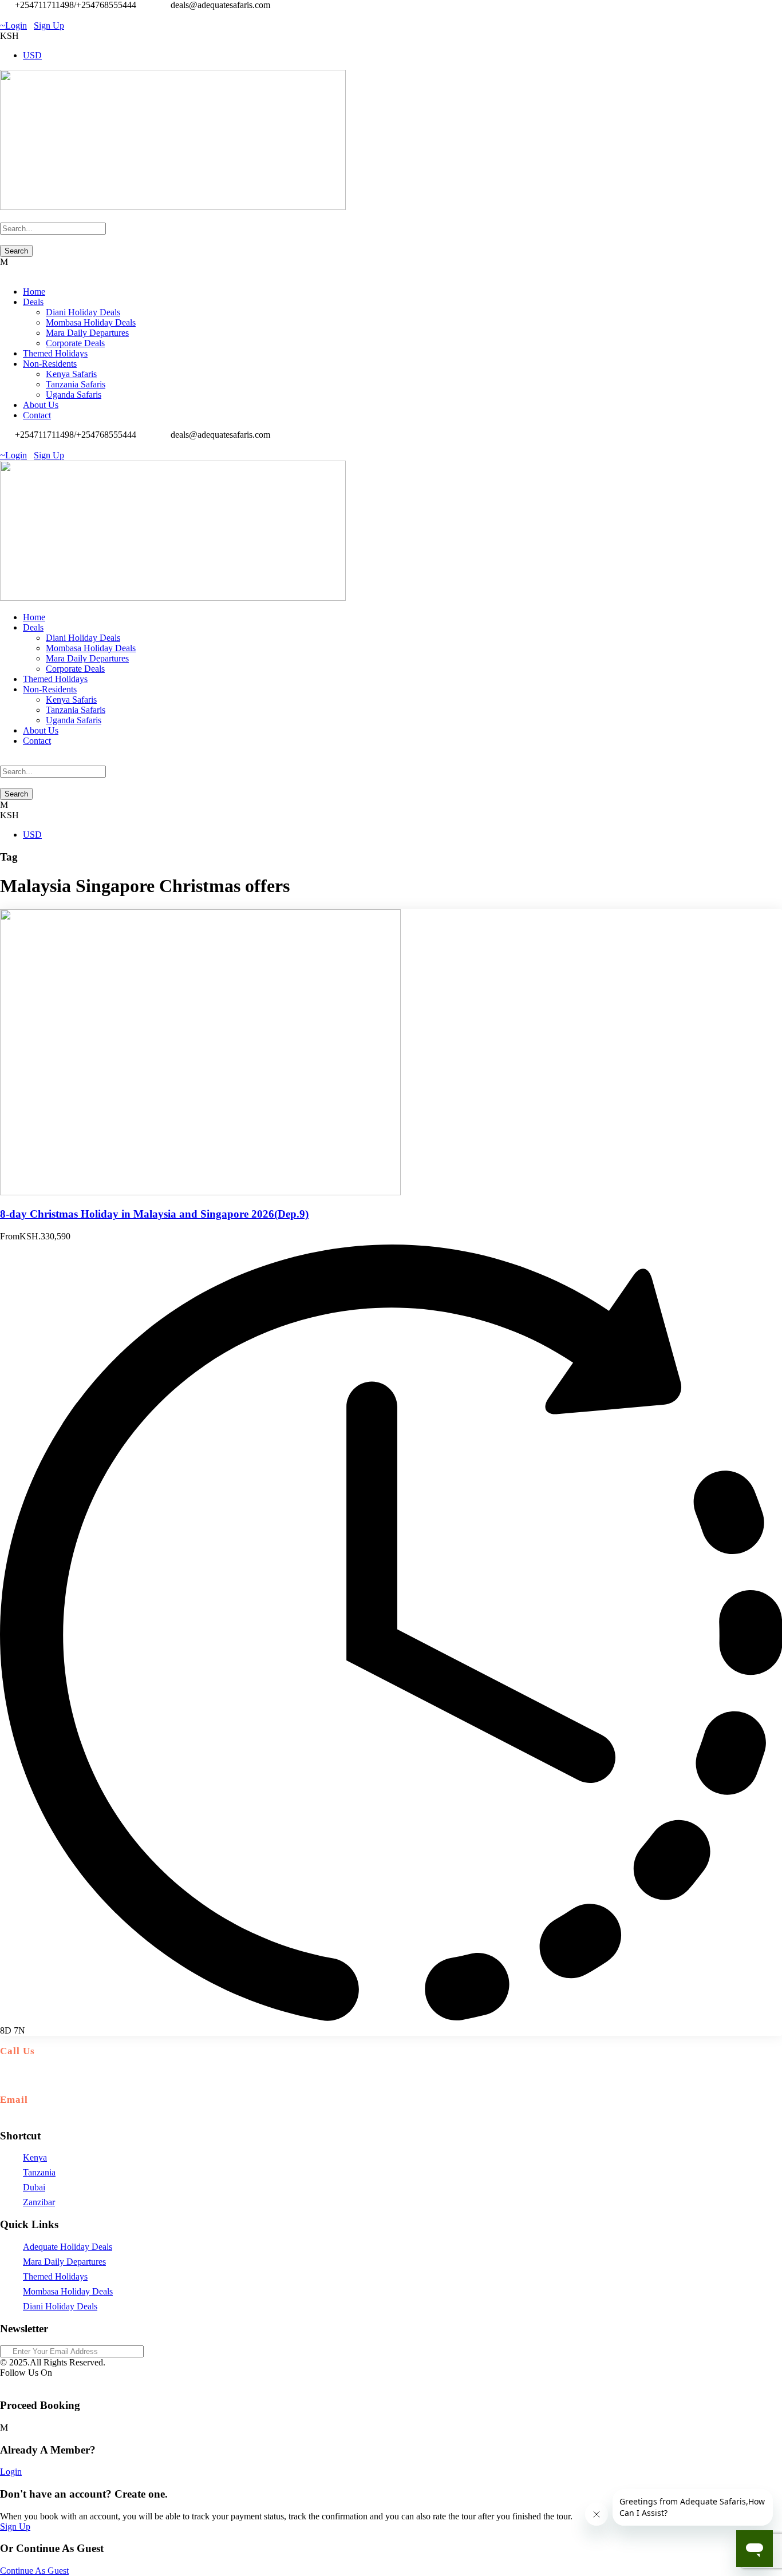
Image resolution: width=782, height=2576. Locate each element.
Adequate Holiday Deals (68, 2247)
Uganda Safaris (74, 395)
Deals (33, 302)
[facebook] (3, 15)
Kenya (35, 2157)
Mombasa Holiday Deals (91, 322)
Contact (37, 415)
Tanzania (39, 2172)
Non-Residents (50, 364)
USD (32, 55)
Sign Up (15, 2527)
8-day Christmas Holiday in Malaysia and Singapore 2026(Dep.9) (154, 1214)
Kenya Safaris (71, 374)
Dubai (34, 2187)
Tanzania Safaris (76, 384)
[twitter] (10, 15)
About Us (41, 405)
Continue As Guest (34, 2571)
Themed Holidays (55, 353)
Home (34, 292)
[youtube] (17, 15)
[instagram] (24, 15)
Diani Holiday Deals (83, 312)
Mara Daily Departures (87, 333)
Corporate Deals (75, 343)
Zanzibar (39, 2202)
